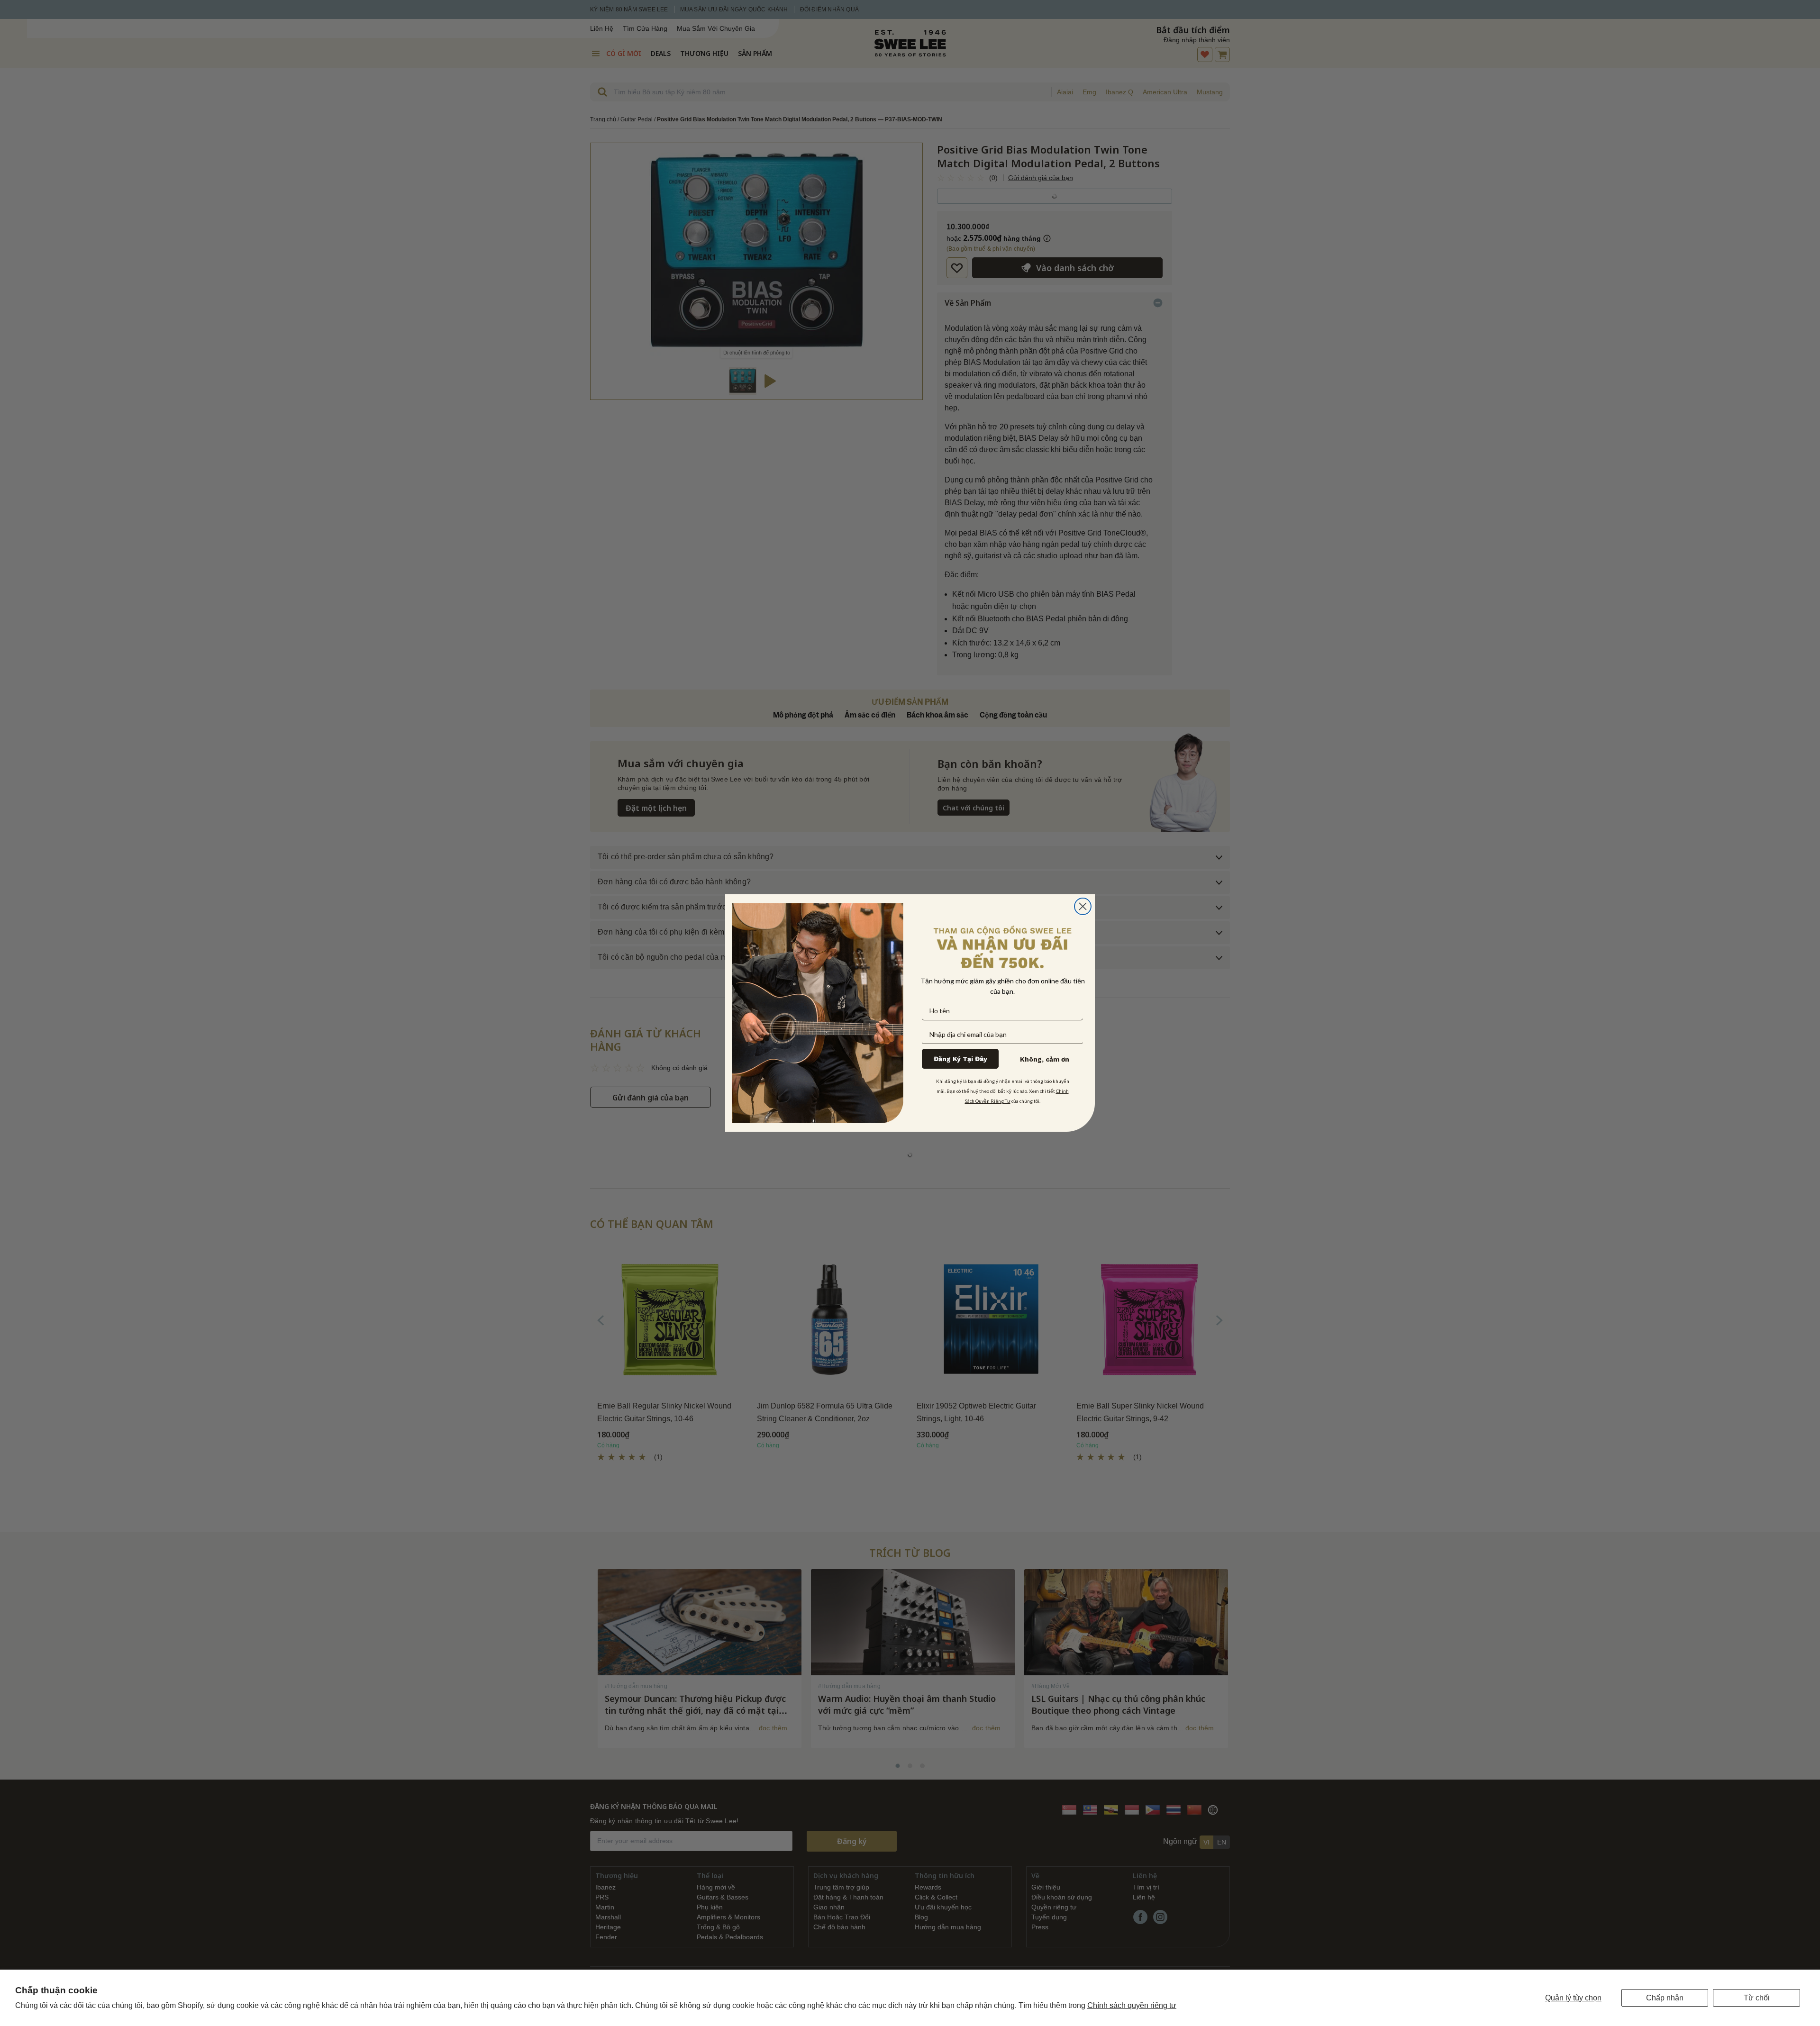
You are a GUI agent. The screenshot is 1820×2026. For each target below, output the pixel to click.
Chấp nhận (1665, 1998)
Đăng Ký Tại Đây (960, 1059)
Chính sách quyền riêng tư (1132, 2005)
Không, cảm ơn (1045, 1059)
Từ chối (1757, 1998)
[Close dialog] (1083, 906)
